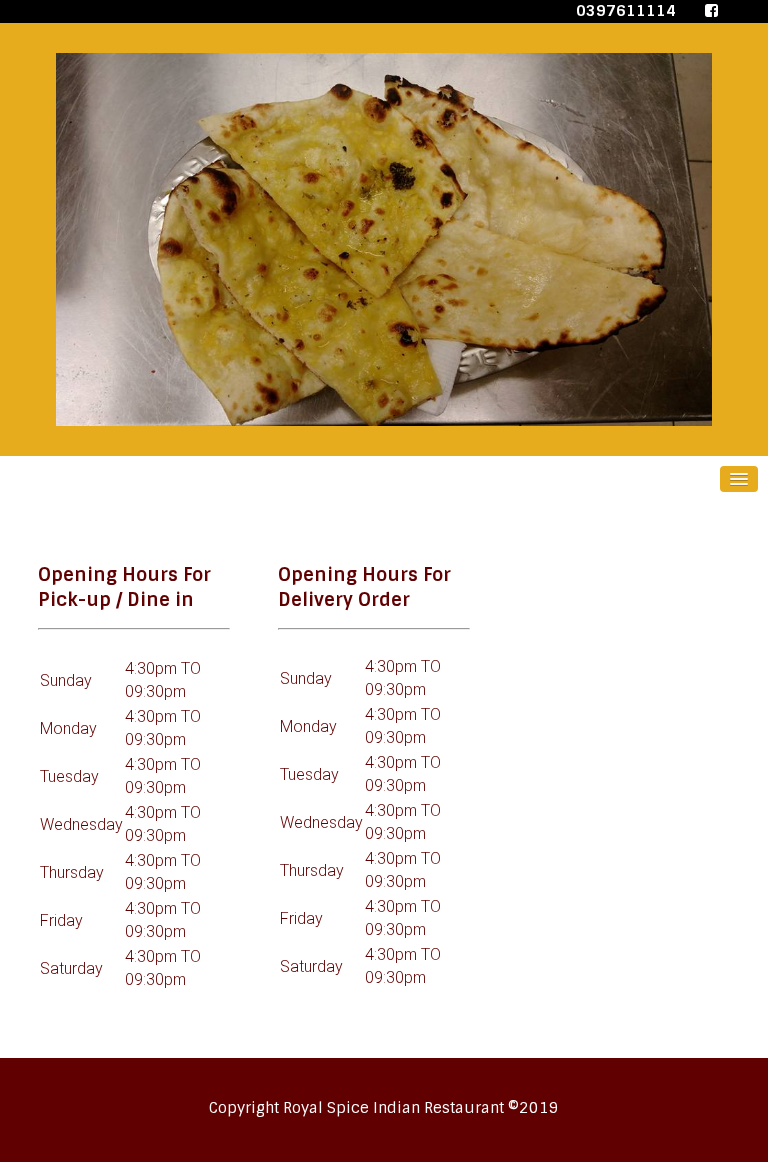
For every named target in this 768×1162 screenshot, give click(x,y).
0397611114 (628, 11)
